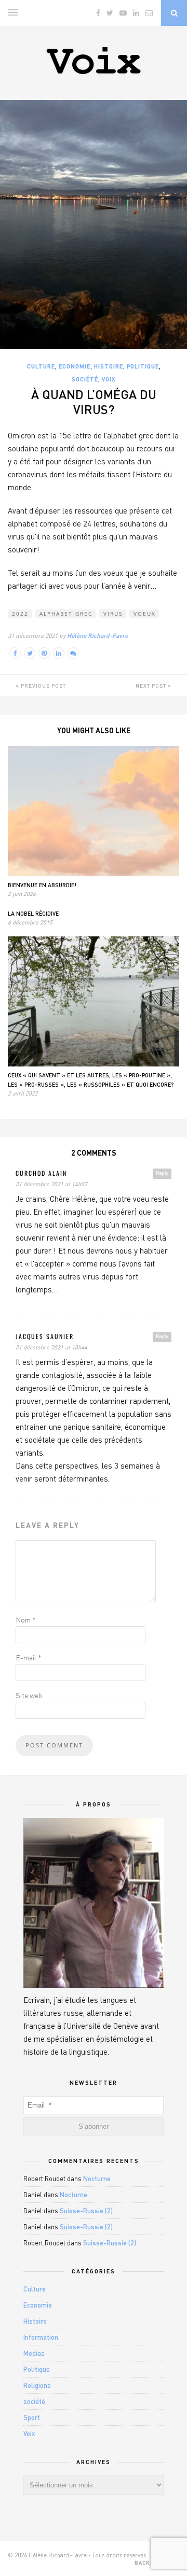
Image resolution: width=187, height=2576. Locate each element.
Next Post (152, 686)
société (85, 379)
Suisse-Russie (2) (86, 2211)
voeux (145, 614)
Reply (162, 1173)
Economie (75, 366)
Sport (32, 2417)
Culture (41, 366)
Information (41, 2337)
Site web (29, 1695)
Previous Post (43, 686)
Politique (143, 366)
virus (113, 614)
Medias (34, 2353)
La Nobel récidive (33, 913)
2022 (20, 614)
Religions (37, 2385)
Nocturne (97, 2179)
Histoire (109, 366)
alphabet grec (66, 614)
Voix (109, 379)
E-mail (29, 1657)
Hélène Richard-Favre (97, 636)
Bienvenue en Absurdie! (42, 885)
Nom (26, 1620)
